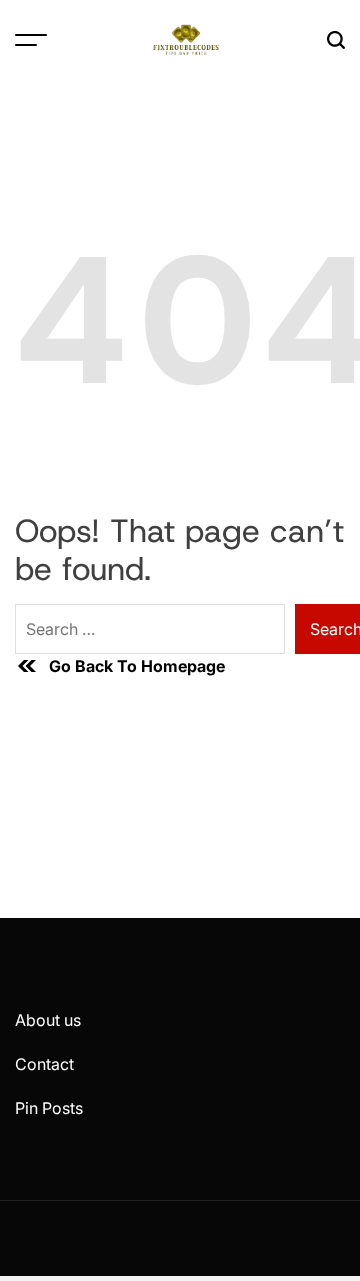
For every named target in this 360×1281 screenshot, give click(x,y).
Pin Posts (49, 1108)
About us (48, 1020)
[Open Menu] (31, 40)
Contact (44, 1064)
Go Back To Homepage (137, 666)
